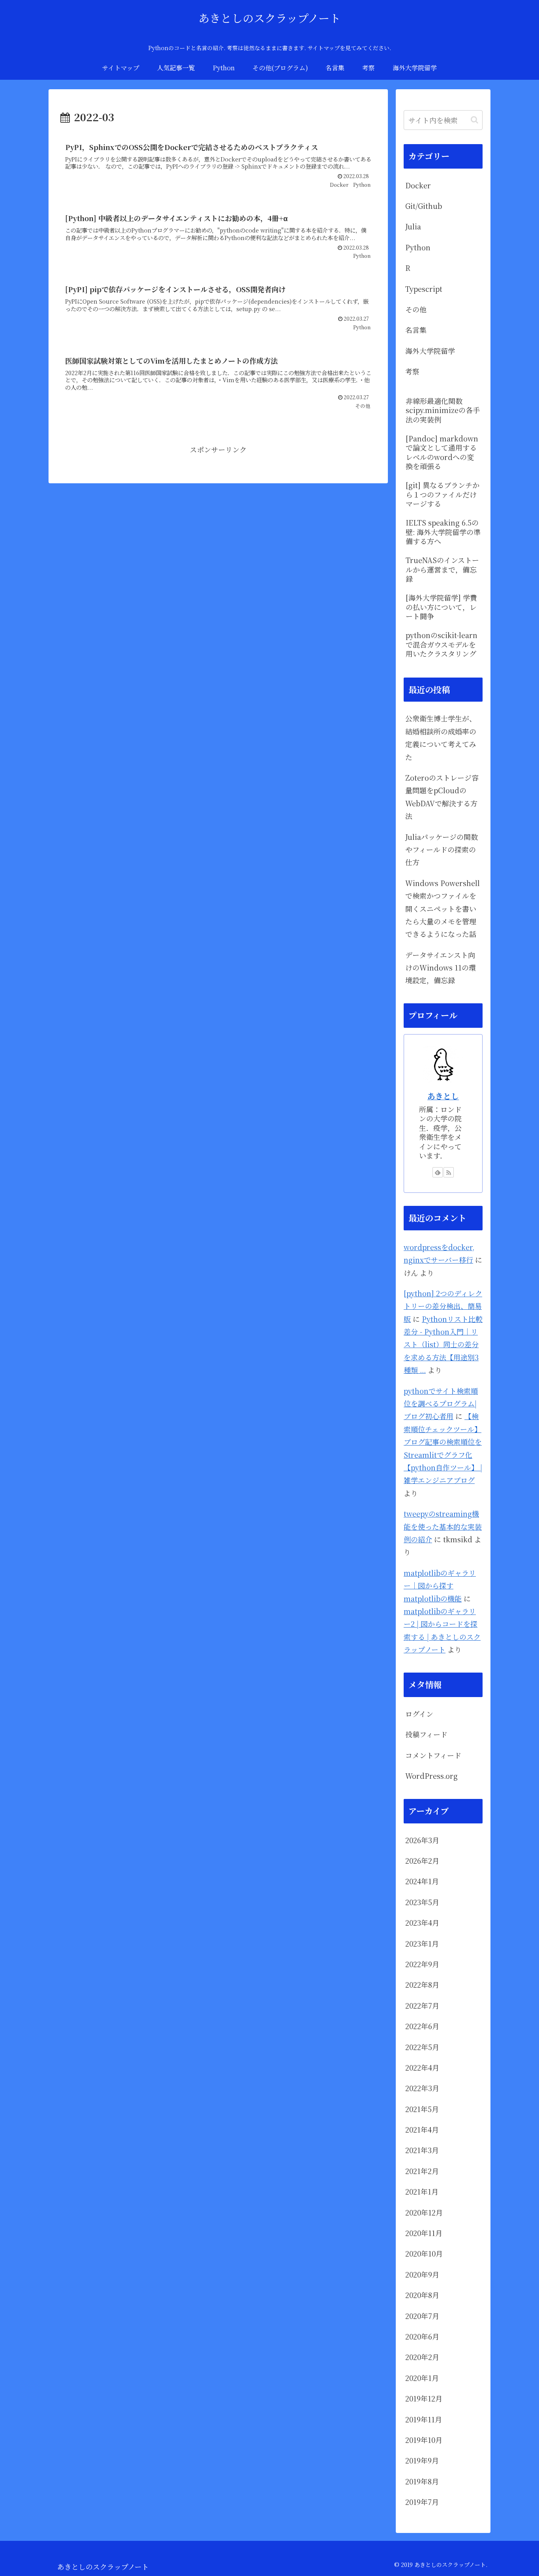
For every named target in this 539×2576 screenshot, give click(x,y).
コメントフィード (433, 1755)
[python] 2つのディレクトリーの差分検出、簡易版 (443, 1306)
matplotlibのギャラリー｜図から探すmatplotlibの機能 (440, 1586)
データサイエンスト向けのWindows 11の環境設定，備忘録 (441, 968)
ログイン (419, 1714)
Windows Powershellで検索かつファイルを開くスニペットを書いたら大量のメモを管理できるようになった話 (443, 909)
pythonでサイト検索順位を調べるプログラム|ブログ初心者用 (441, 1403)
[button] (474, 120)
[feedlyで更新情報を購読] (438, 1172)
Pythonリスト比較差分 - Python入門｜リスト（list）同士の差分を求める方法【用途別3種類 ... (443, 1344)
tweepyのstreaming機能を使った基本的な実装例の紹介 (443, 1526)
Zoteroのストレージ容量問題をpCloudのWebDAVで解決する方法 (442, 797)
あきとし (443, 1096)
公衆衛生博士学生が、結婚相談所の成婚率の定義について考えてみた (441, 737)
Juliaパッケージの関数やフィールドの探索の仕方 (442, 850)
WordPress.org (431, 1776)
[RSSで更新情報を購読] (449, 1172)
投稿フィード (426, 1734)
